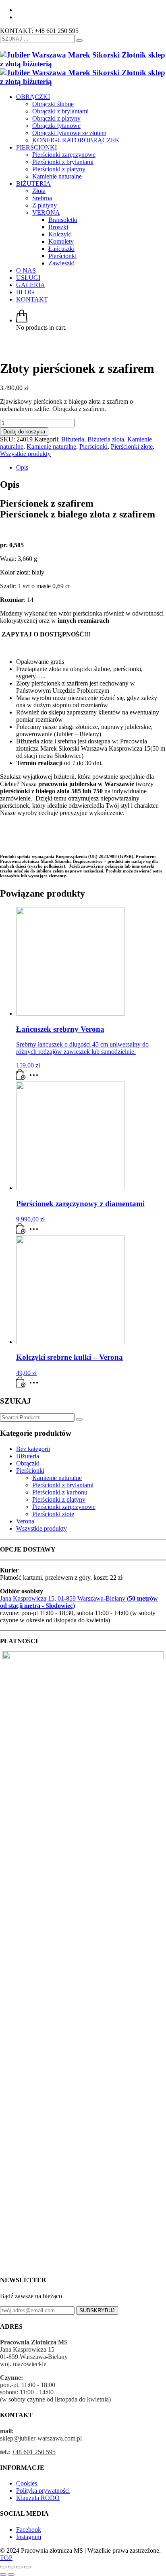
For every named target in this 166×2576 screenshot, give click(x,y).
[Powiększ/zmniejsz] (3, 2567)
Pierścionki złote (132, 446)
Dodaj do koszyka (24, 432)
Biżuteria (73, 439)
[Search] (79, 1419)
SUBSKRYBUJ (97, 2310)
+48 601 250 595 (34, 2452)
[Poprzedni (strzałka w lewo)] (3, 2574)
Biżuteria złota (106, 439)
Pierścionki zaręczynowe (64, 1507)
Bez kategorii (33, 1449)
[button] (21, 1078)
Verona (25, 1521)
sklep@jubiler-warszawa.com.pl (41, 2438)
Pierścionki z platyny (59, 1499)
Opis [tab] (22, 467)
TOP (6, 2558)
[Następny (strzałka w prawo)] (11, 2574)
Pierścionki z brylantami (63, 1485)
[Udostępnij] (19, 2567)
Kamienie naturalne (51, 446)
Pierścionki (93, 446)
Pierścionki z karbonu (60, 1492)
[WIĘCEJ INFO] (36, 1078)
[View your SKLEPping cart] (22, 320)
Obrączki (28, 1463)
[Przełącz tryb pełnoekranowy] (11, 2567)
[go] (79, 41)
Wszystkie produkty (25, 454)
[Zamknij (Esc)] (27, 2567)
